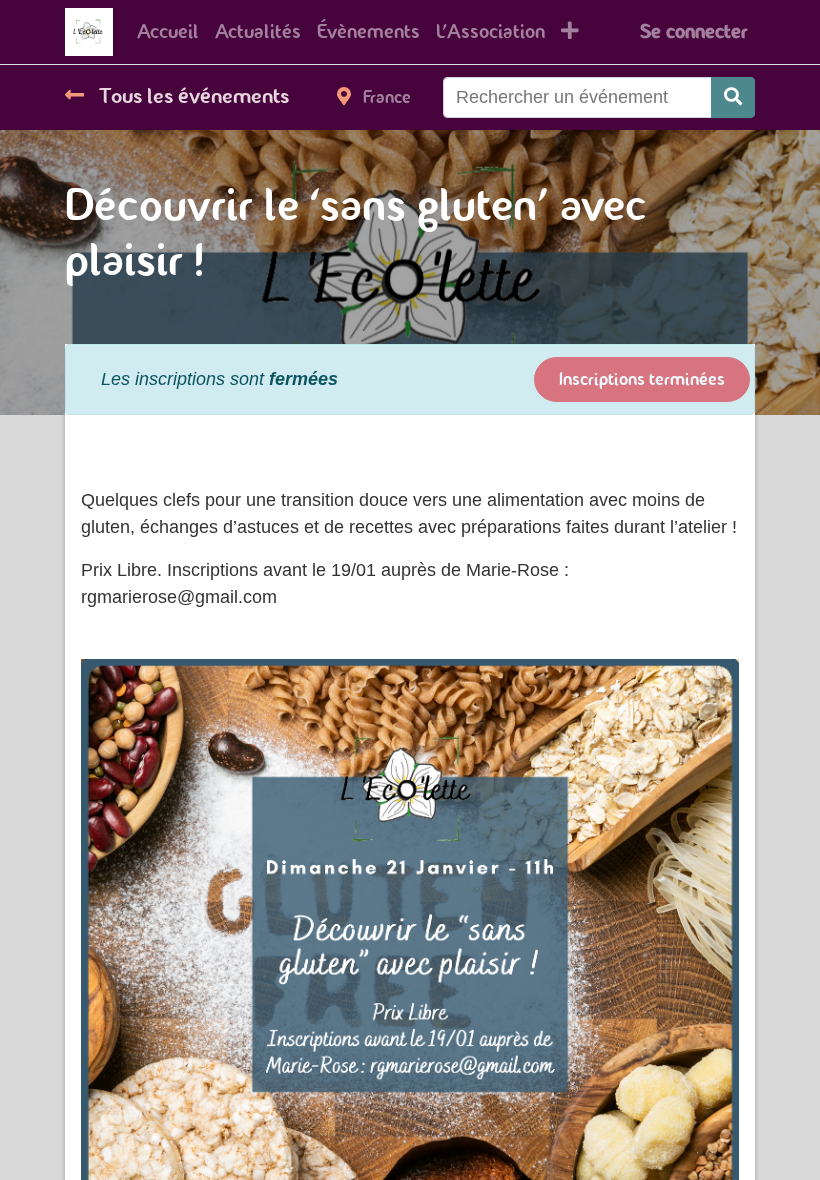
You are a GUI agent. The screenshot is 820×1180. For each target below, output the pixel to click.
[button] (570, 32)
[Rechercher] (733, 97)
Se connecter (693, 31)
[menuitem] (168, 32)
